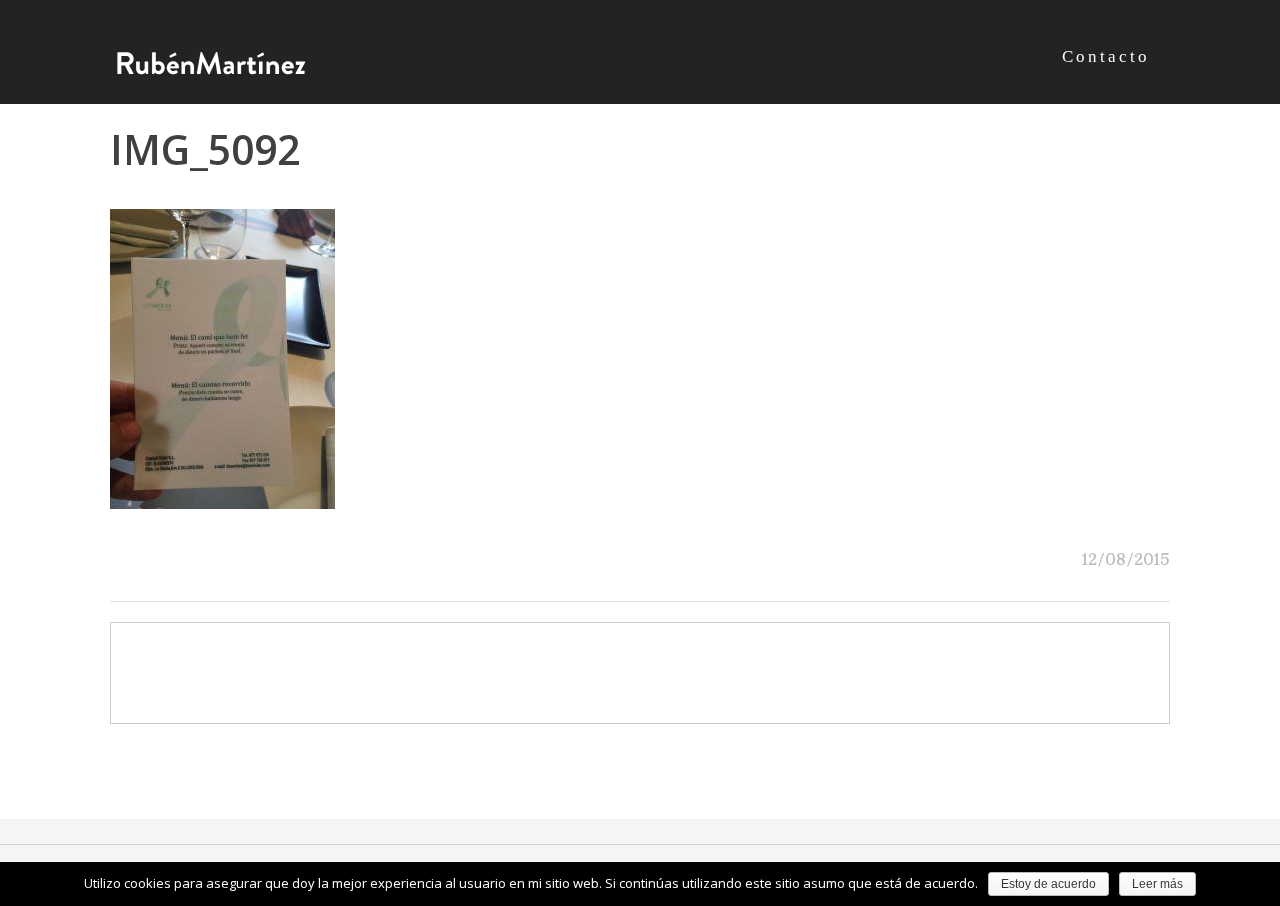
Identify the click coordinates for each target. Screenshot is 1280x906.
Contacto (1106, 56)
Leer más (1157, 884)
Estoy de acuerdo (1048, 884)
